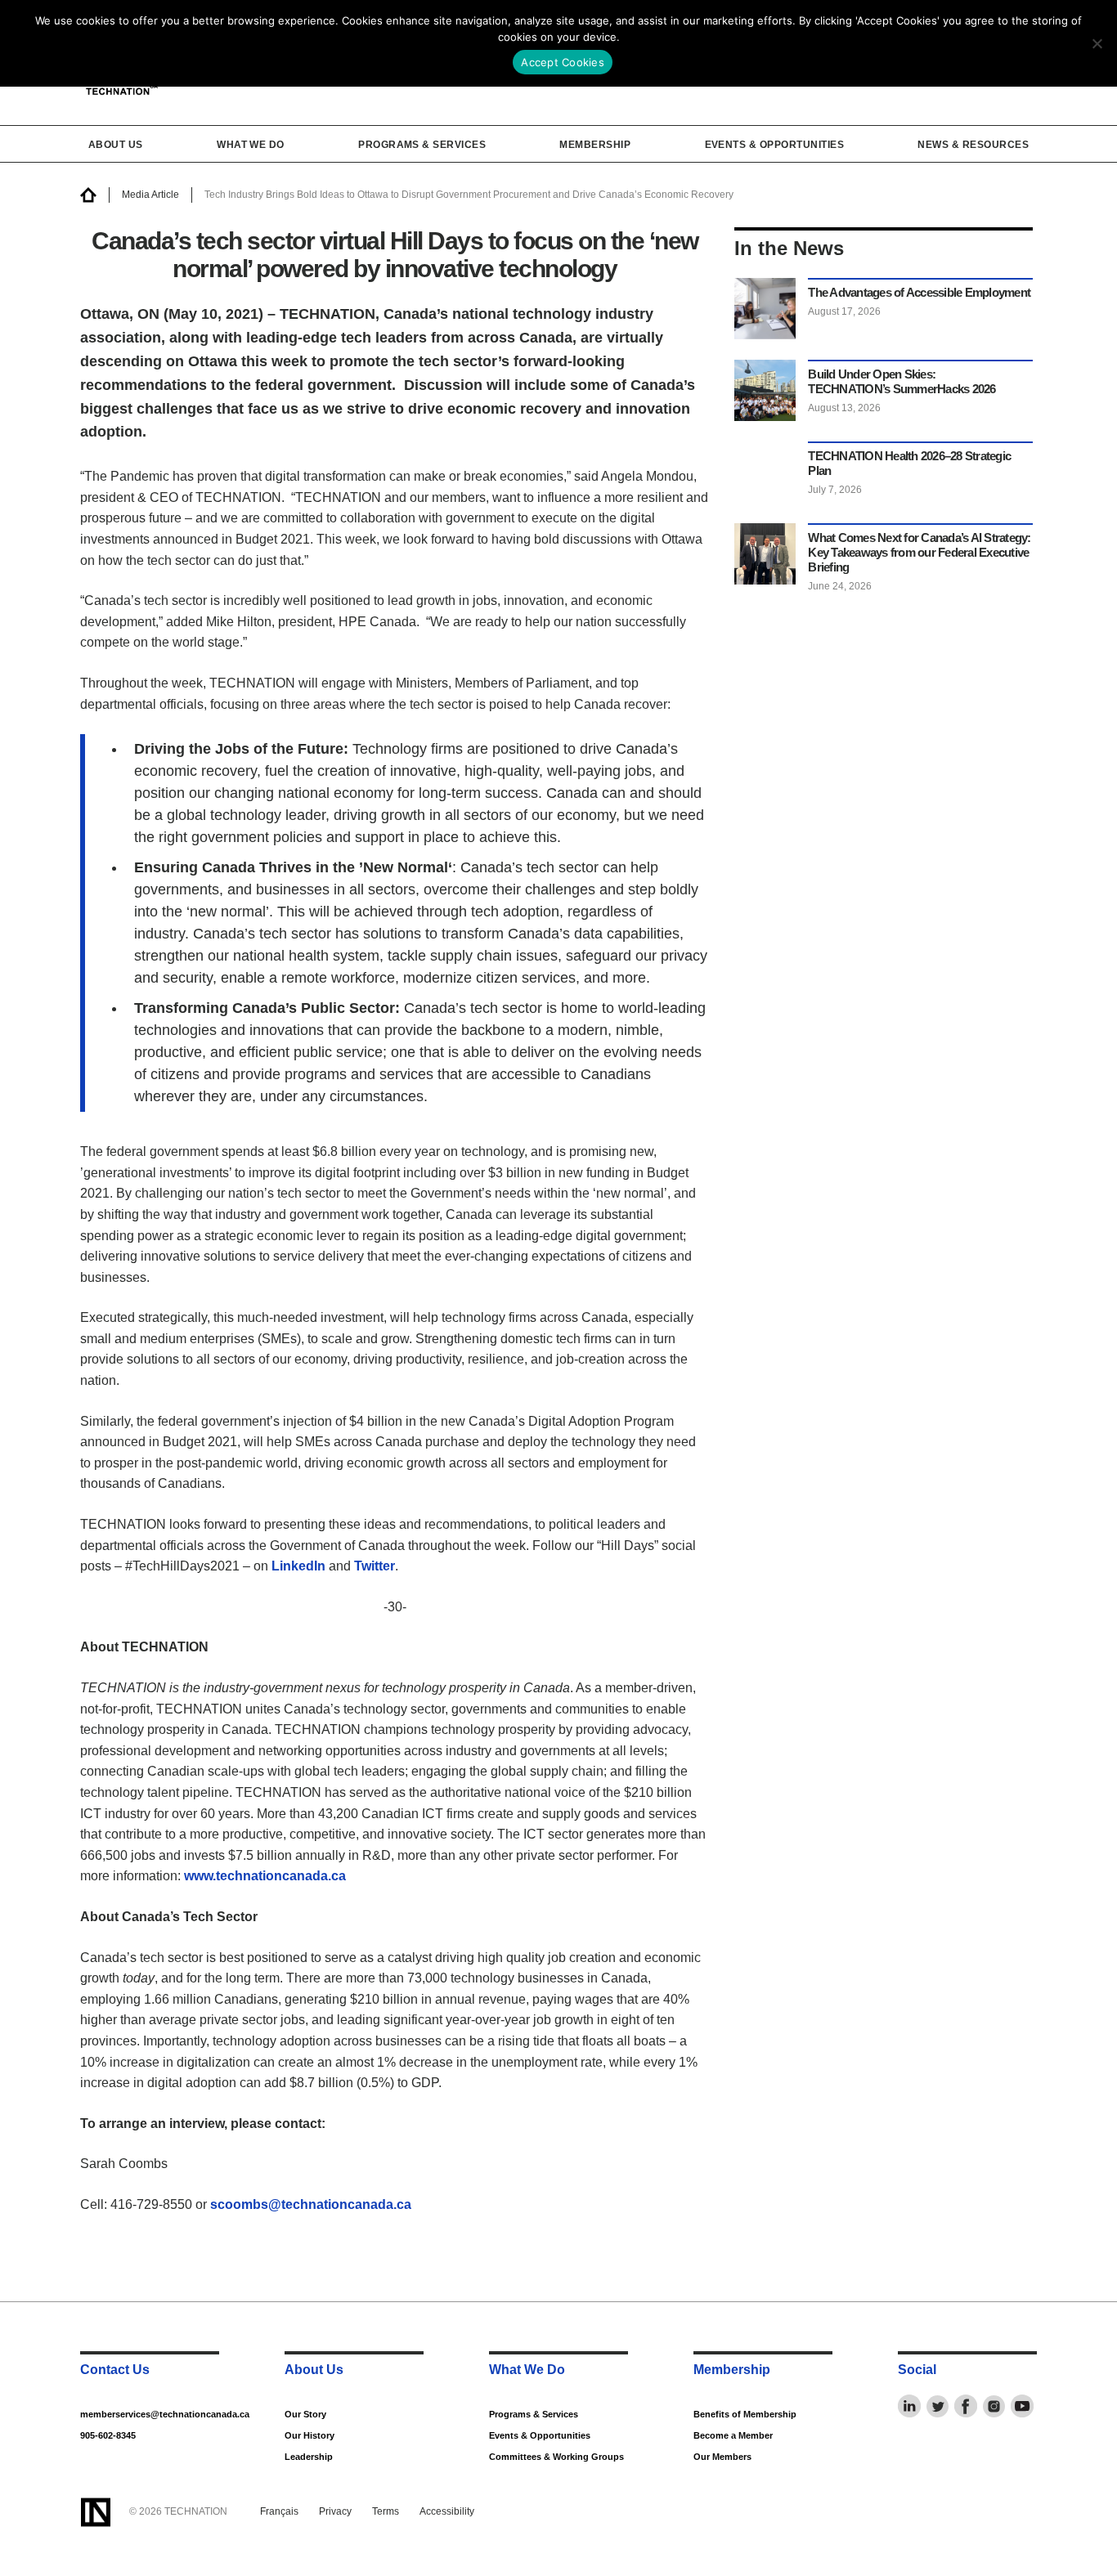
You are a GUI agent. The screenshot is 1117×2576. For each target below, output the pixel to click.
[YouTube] (1022, 2406)
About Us (116, 145)
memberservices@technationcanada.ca (148, 2414)
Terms (386, 2511)
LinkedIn (298, 1566)
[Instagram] (994, 2406)
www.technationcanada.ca (265, 1876)
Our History (310, 2435)
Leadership (309, 2457)
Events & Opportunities (775, 145)
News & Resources (973, 145)
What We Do (251, 145)
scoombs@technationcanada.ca (311, 2204)
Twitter (375, 1566)
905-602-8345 (108, 2435)
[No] (1097, 43)
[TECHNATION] (95, 2512)
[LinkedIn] (909, 2406)
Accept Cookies (563, 62)
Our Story (305, 2414)
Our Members (722, 2457)
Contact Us (115, 2370)
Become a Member (733, 2435)
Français (279, 2511)
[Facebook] (966, 2406)
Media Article (150, 195)
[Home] (88, 195)
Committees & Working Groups (556, 2457)
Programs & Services (422, 145)
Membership (595, 145)
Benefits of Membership (745, 2414)
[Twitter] (938, 2406)
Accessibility (447, 2511)
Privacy (335, 2511)
